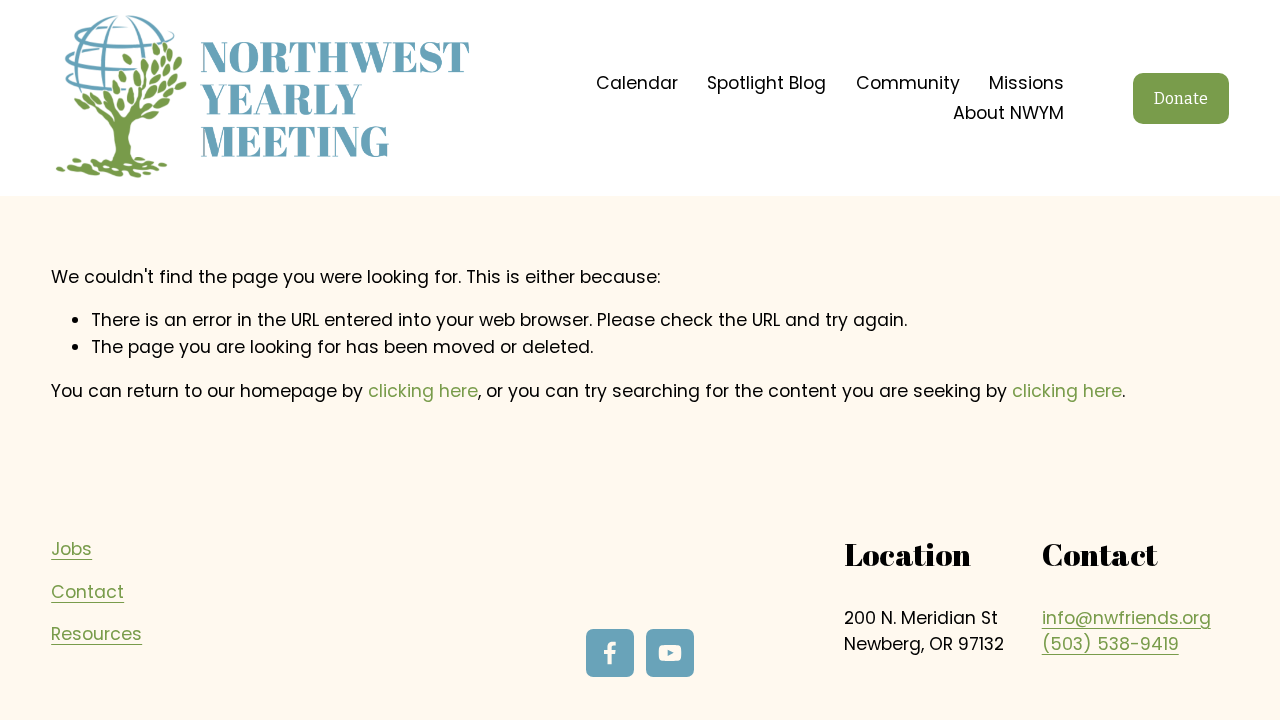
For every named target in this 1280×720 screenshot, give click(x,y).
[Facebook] (610, 653)
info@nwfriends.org (1126, 618)
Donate (1181, 98)
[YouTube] (670, 653)
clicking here (423, 391)
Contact (87, 592)
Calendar (637, 83)
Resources (96, 634)
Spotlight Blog (766, 83)
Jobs (71, 549)
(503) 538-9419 (1110, 644)
